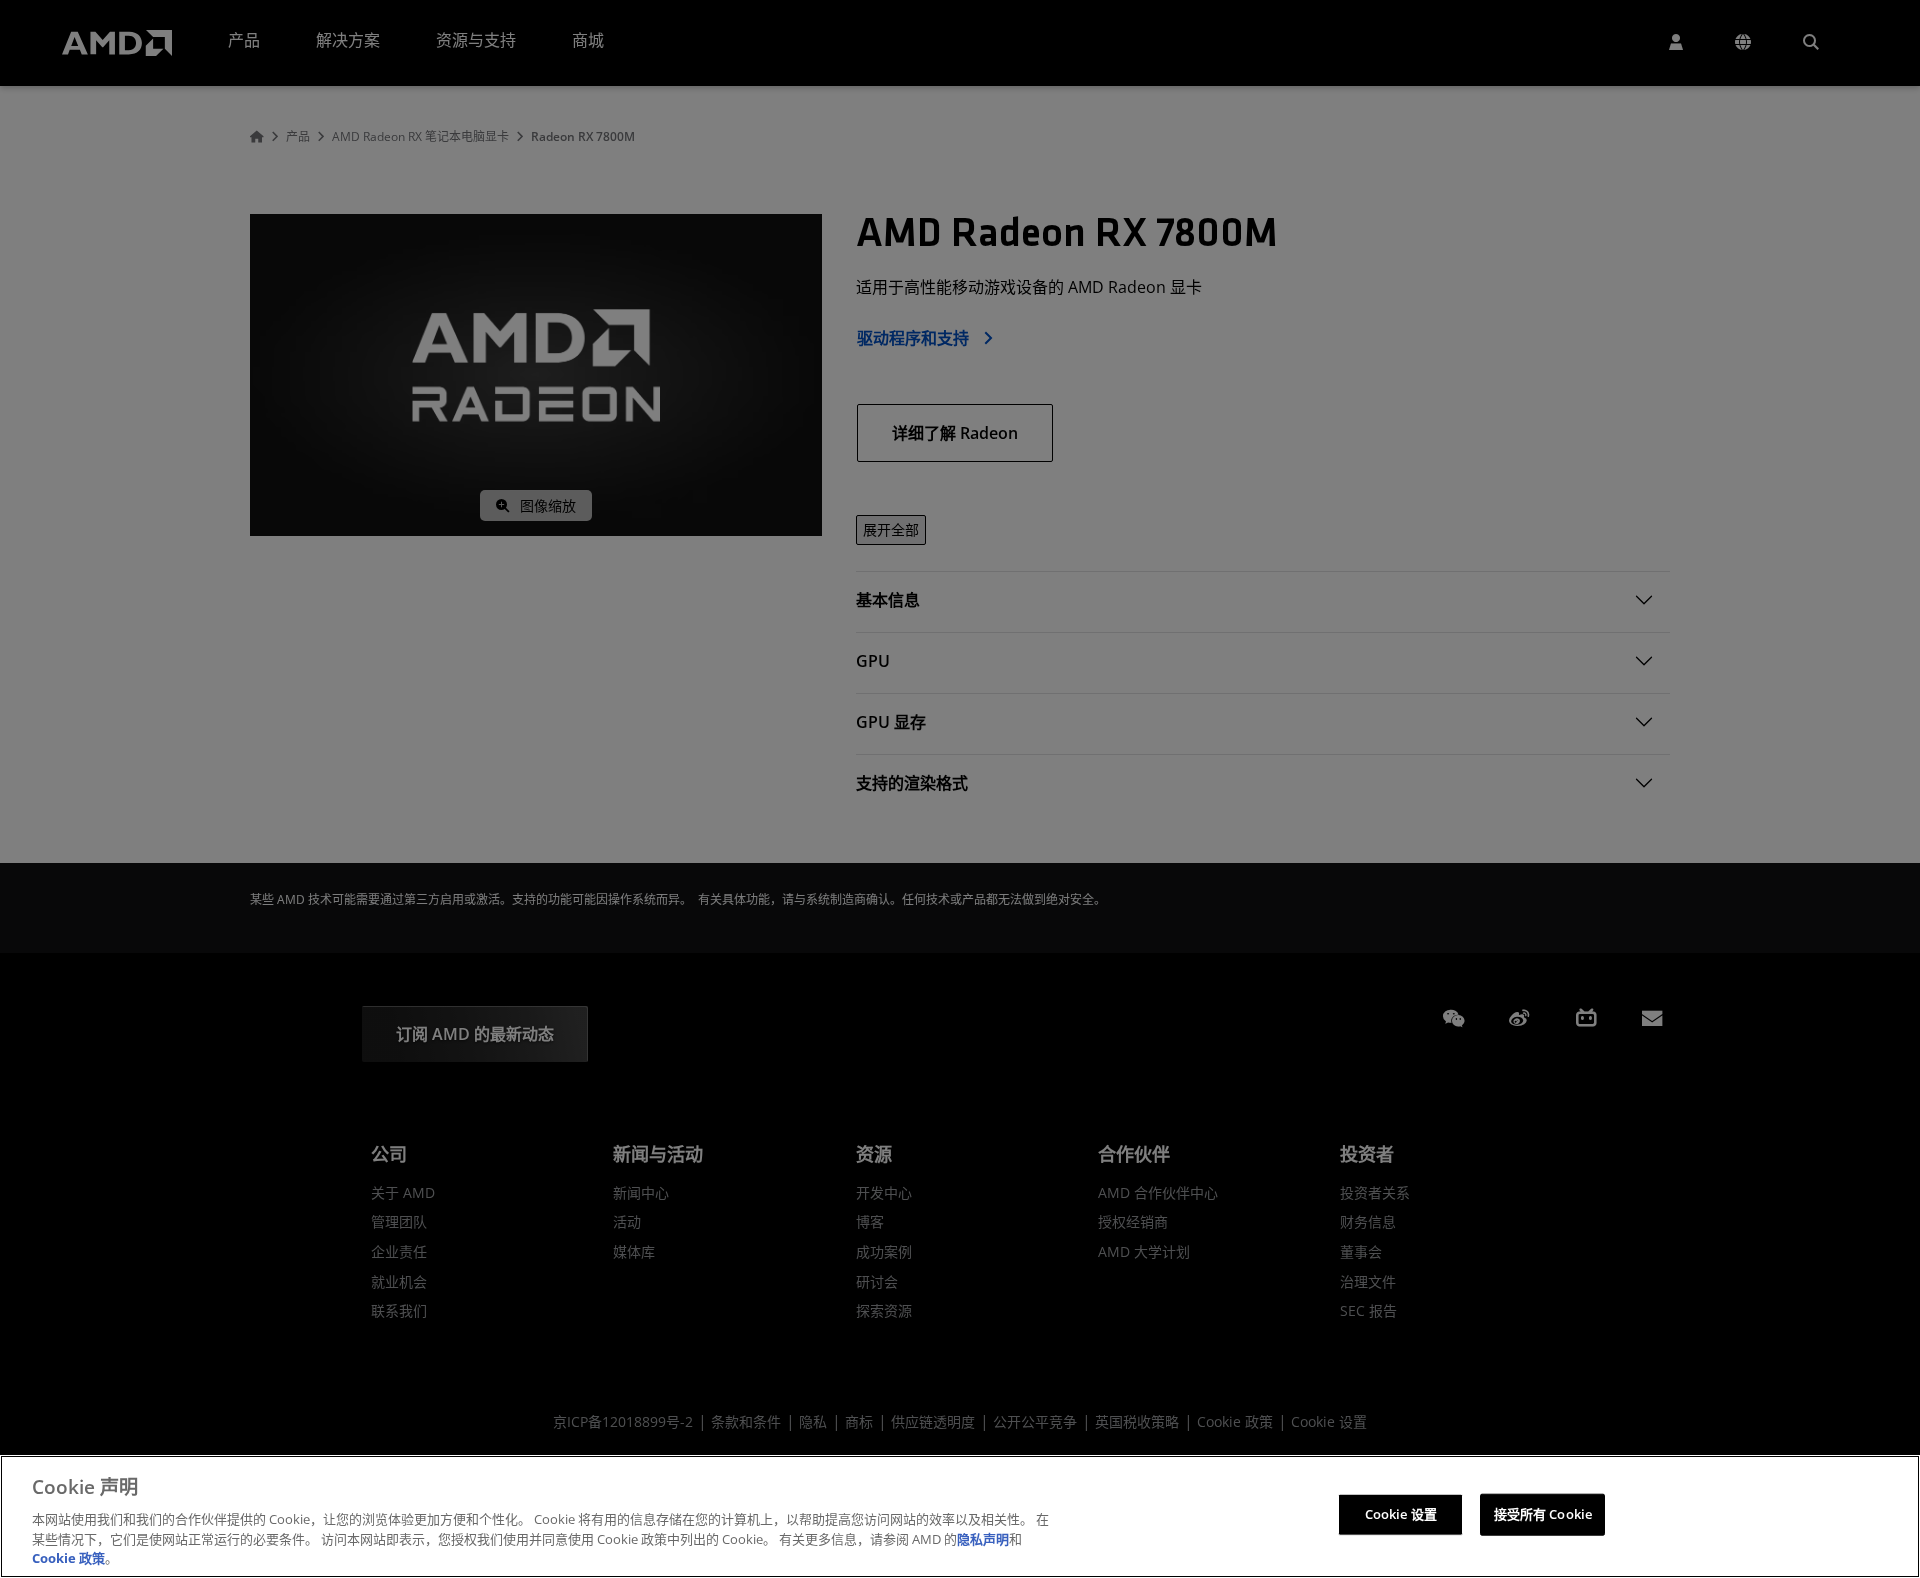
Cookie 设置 (1401, 1514)
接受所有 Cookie (1543, 1514)
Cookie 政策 (68, 1557)
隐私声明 (983, 1538)
